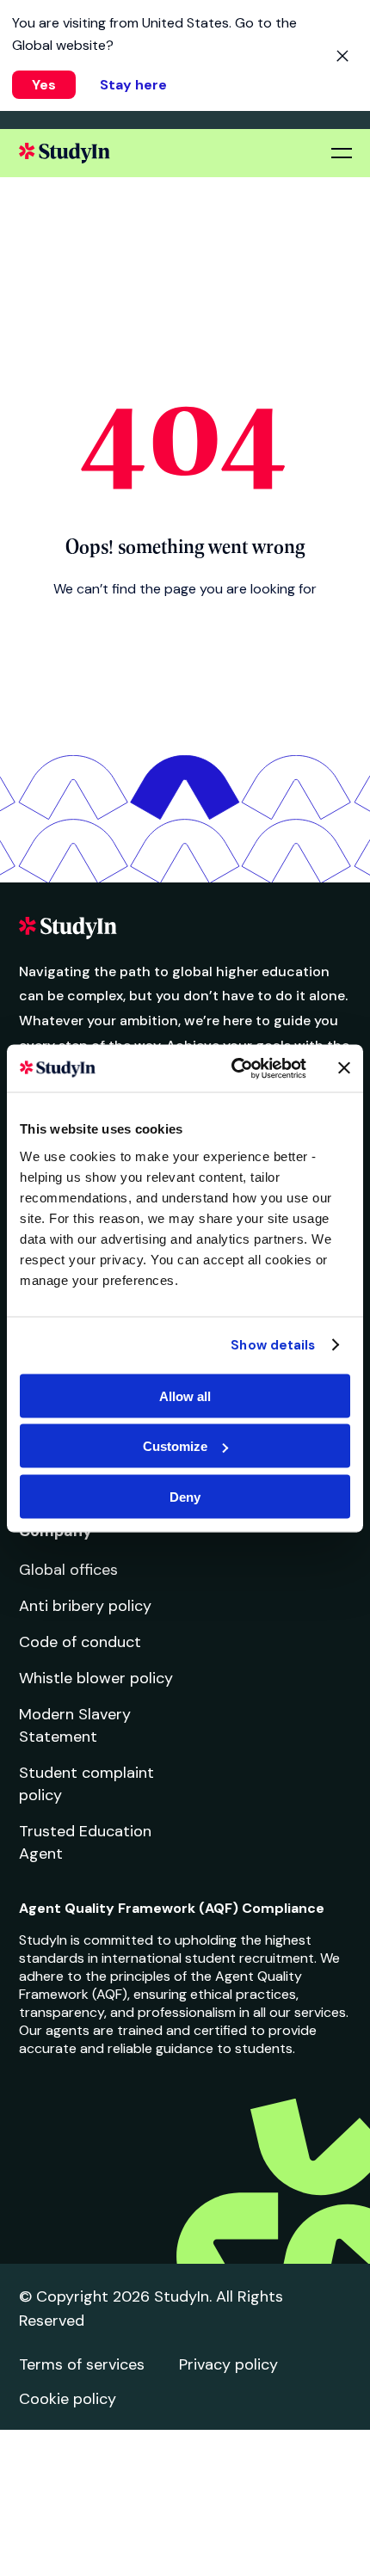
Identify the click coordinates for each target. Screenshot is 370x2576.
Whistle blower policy (96, 1678)
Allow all (185, 1396)
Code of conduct (80, 1642)
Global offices (68, 1570)
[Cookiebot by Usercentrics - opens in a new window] (233, 1068)
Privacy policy (228, 2364)
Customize (175, 1446)
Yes (44, 85)
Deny (185, 1496)
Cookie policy (68, 2399)
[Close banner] (344, 1068)
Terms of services (82, 2364)
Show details (273, 1345)
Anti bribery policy (85, 1606)
